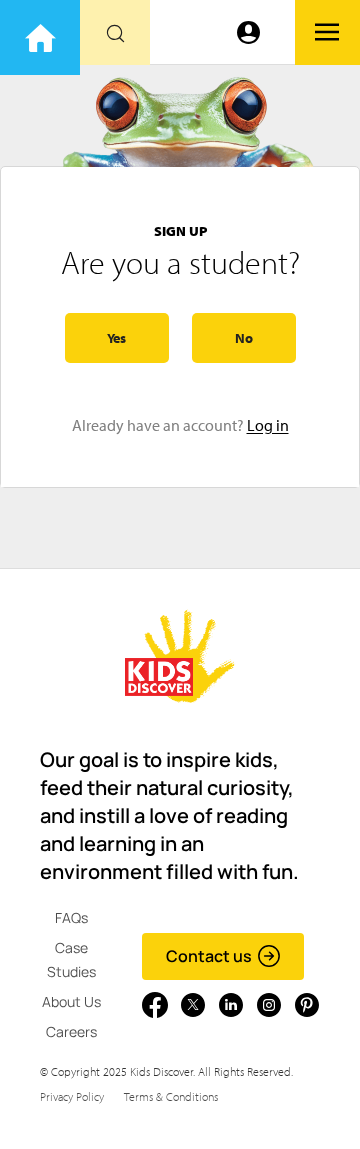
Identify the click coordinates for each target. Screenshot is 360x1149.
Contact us (209, 956)
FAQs (71, 917)
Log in (268, 425)
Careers (71, 1031)
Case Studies (71, 959)
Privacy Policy (72, 1096)
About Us (71, 1001)
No (244, 338)
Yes (116, 338)
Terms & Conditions (171, 1096)
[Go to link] (40, 37)
